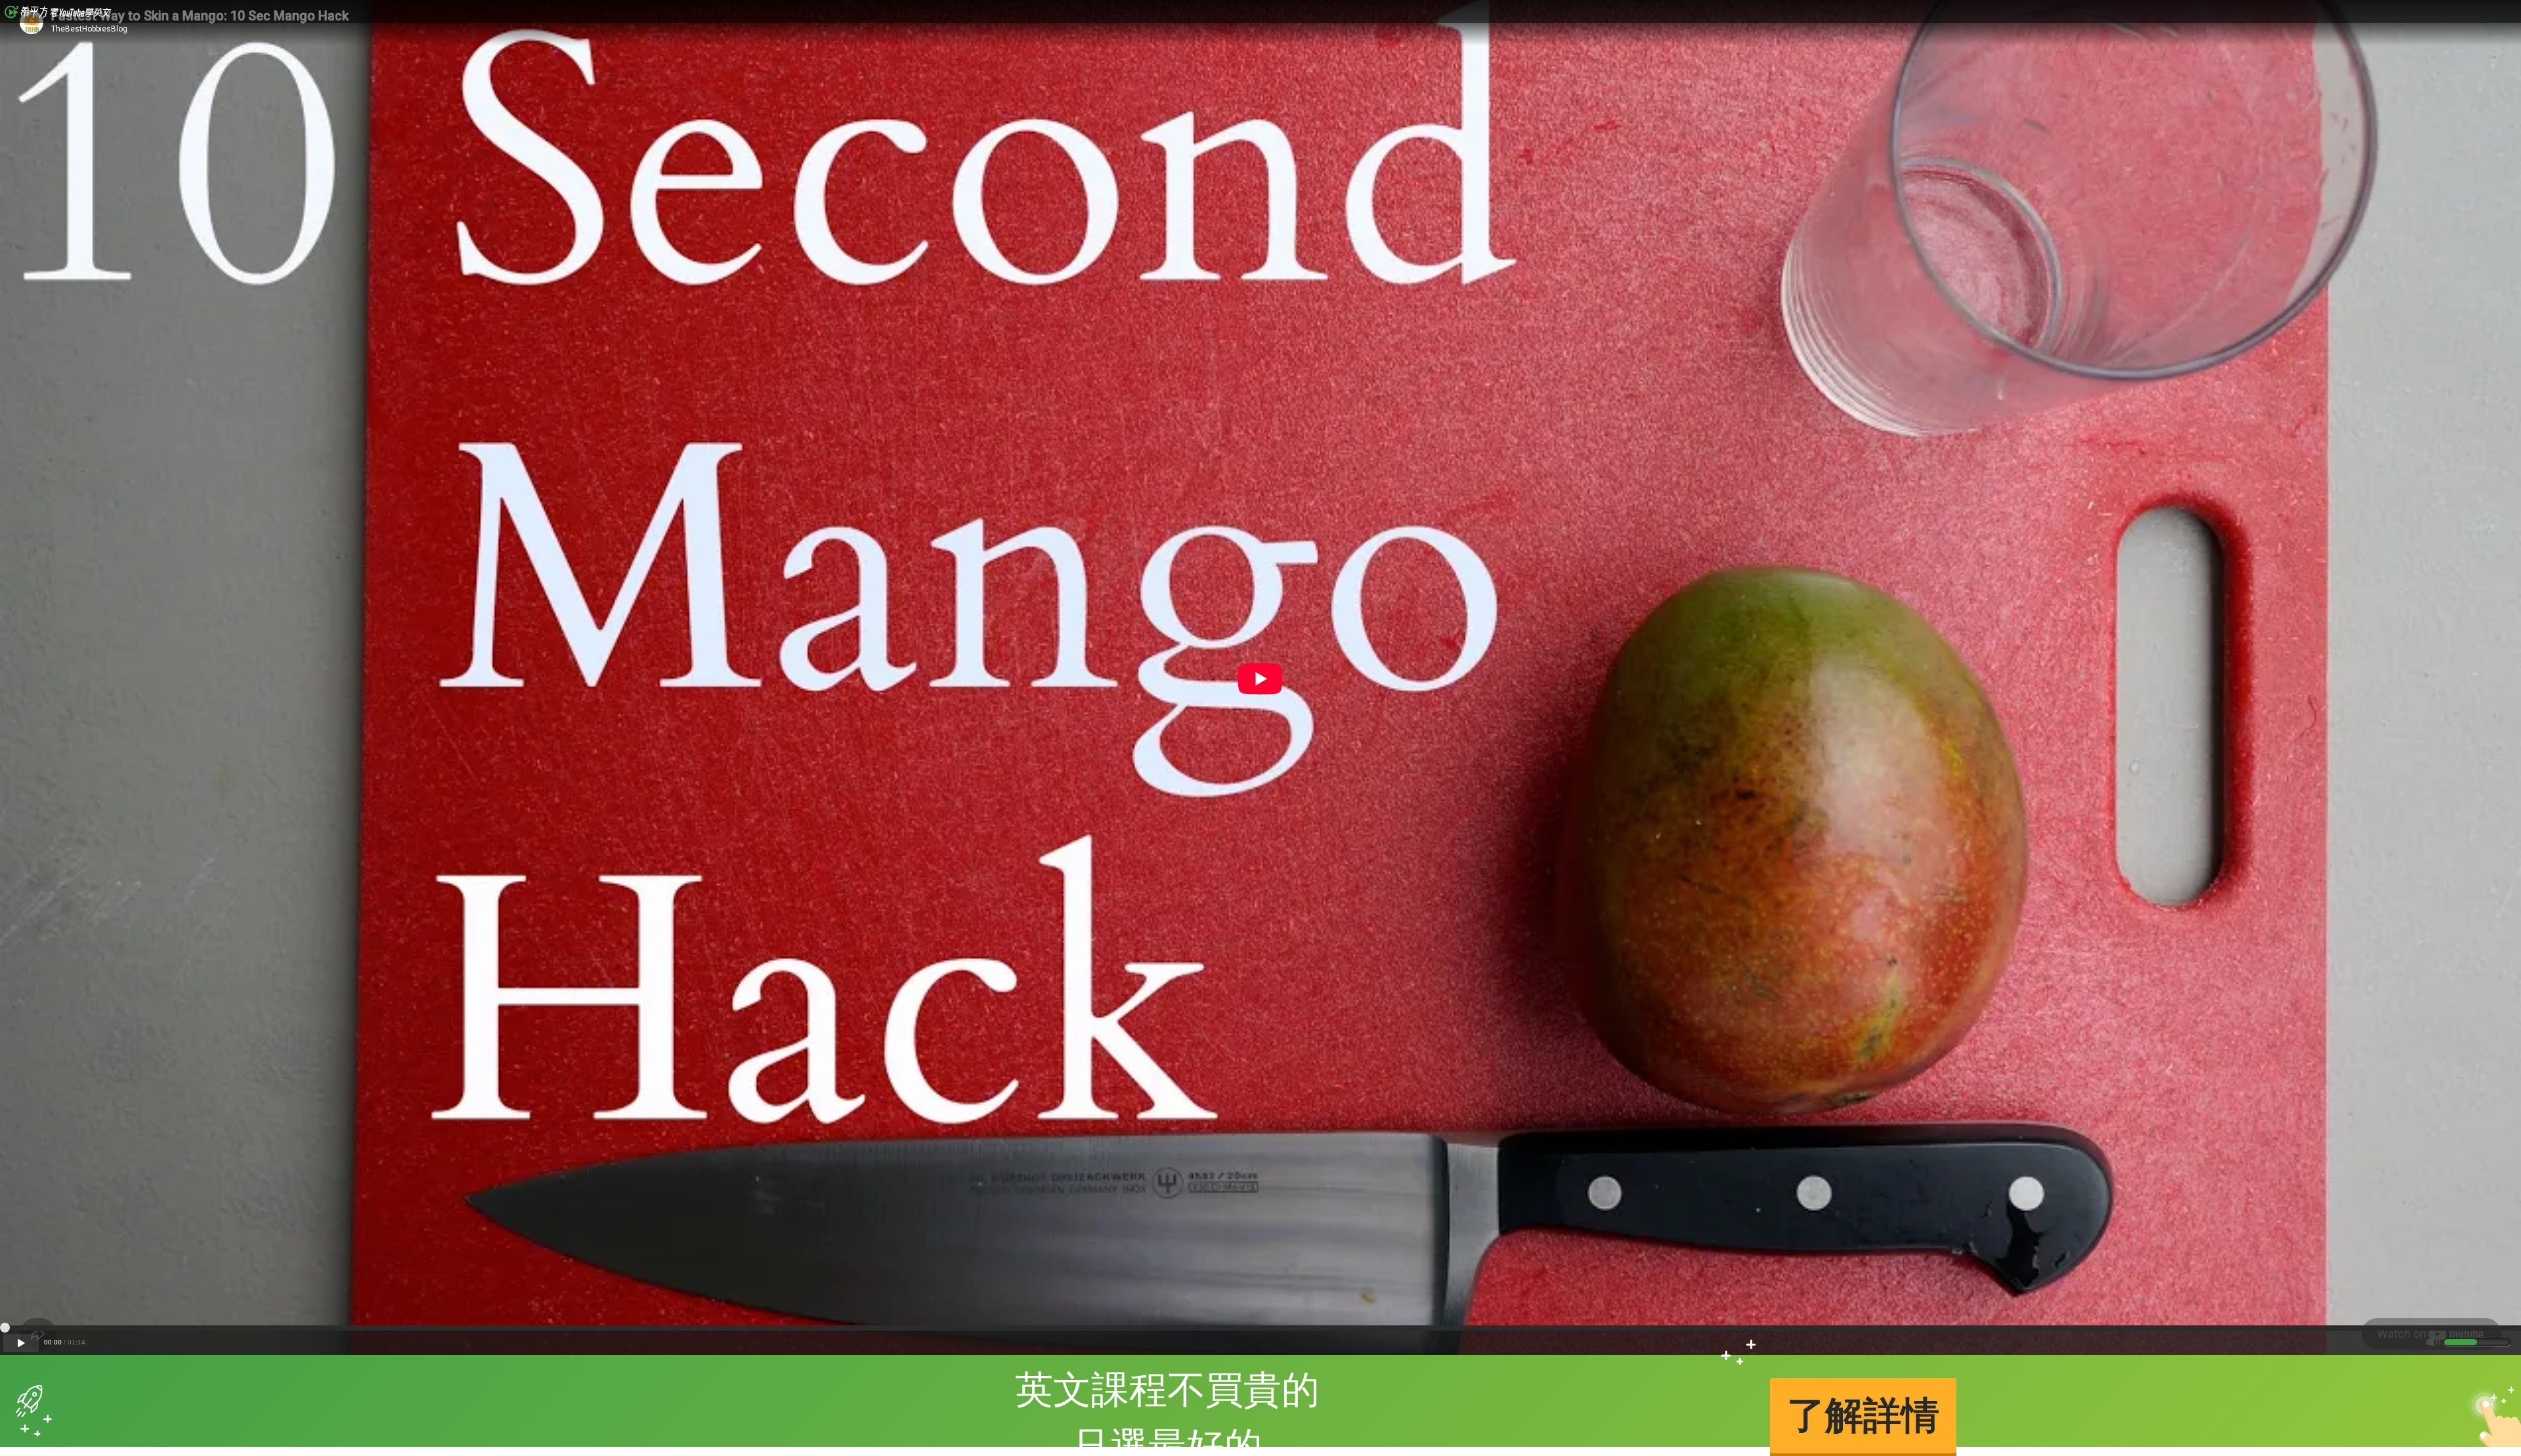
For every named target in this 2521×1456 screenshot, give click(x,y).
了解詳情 (1863, 1415)
